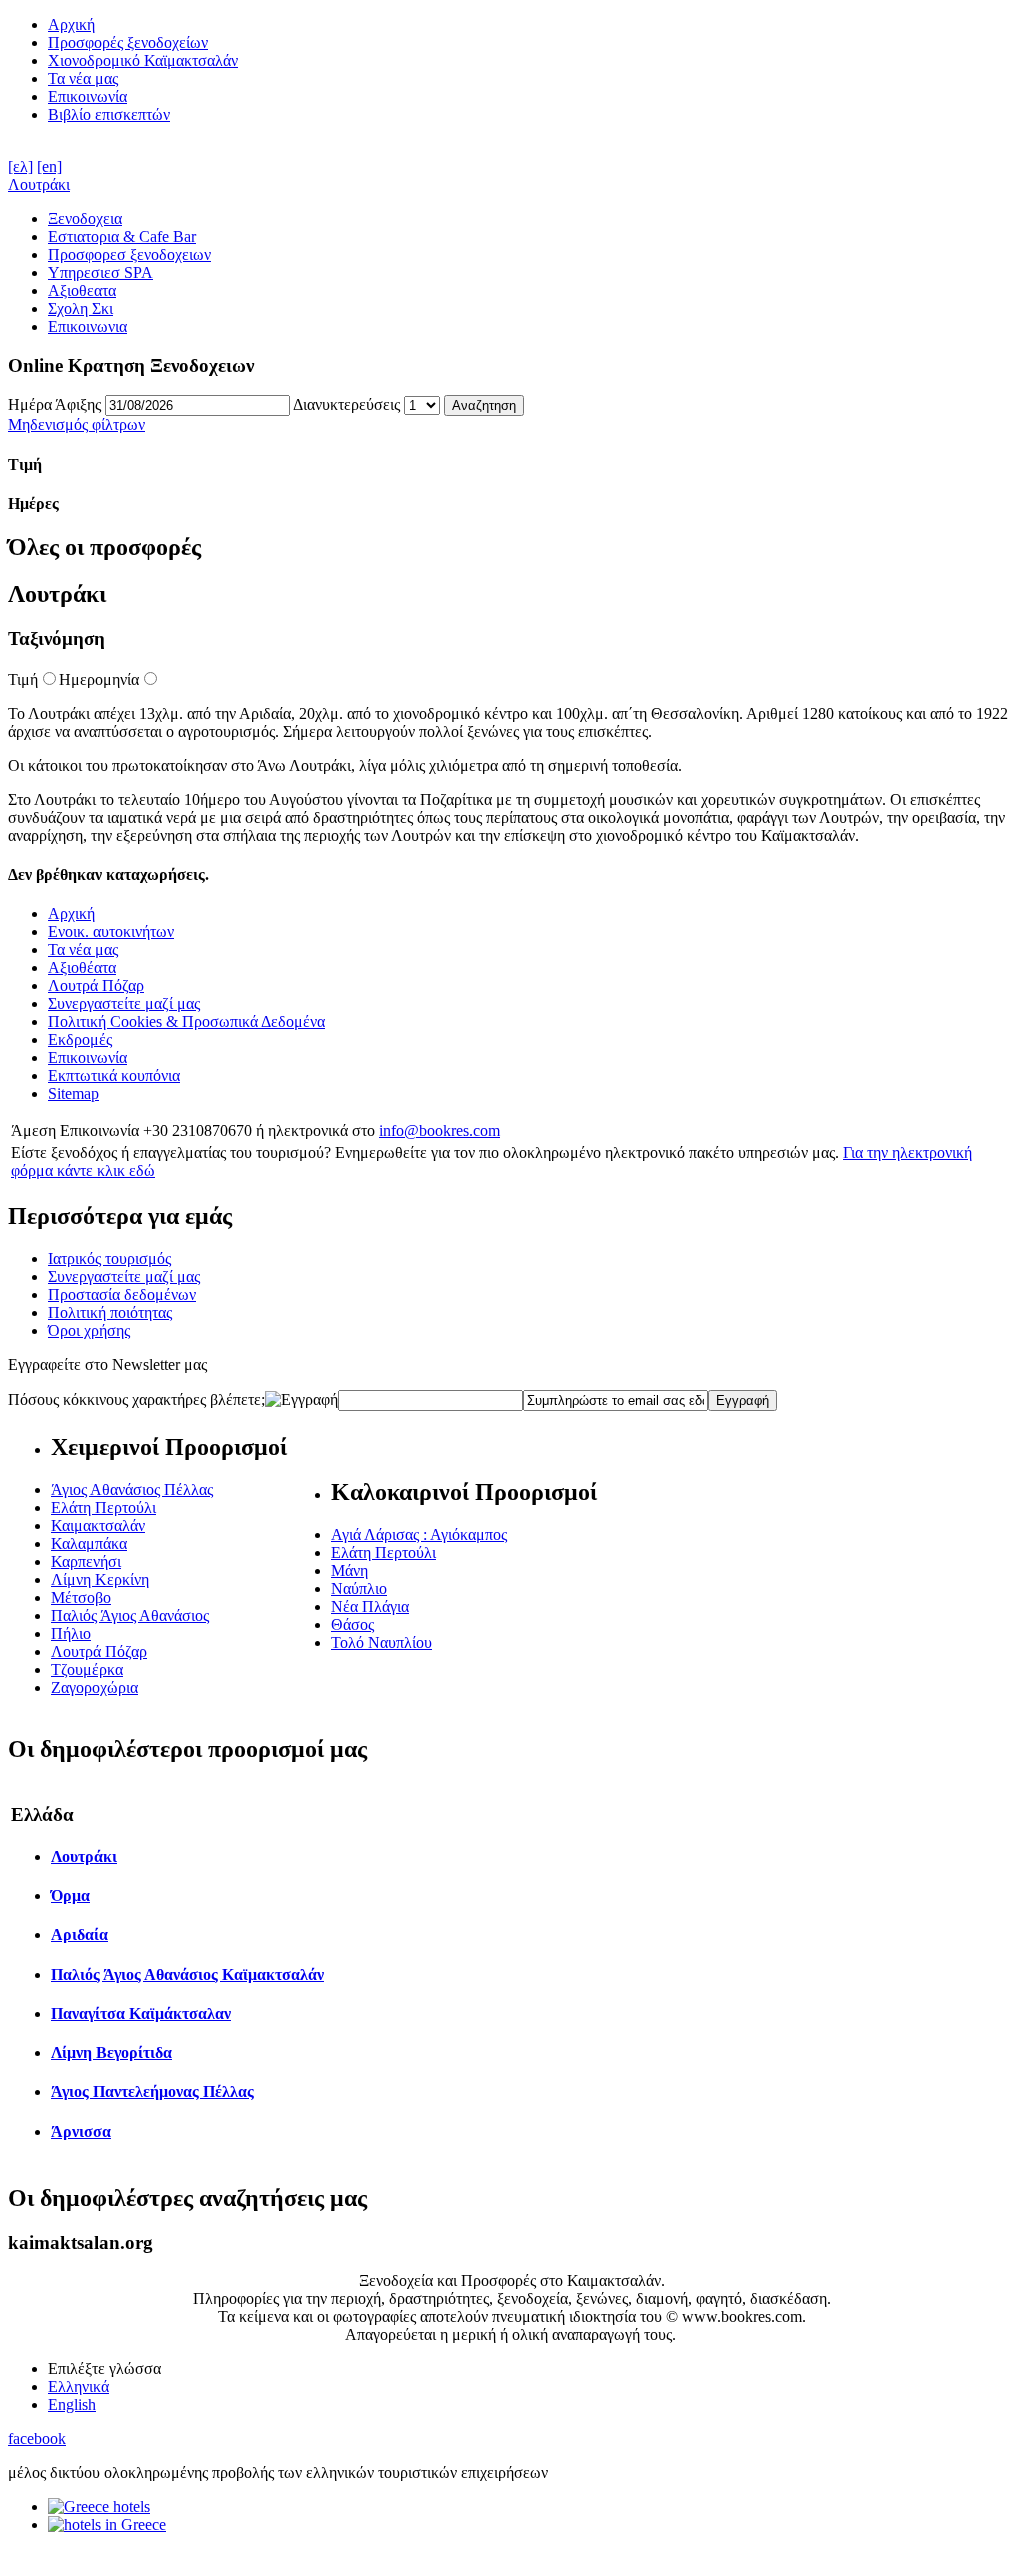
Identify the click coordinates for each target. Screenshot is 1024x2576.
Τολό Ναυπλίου (381, 1642)
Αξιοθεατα (82, 290)
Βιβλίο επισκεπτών (109, 114)
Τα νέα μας (83, 78)
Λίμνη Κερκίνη (100, 1579)
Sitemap (73, 1093)
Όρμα (70, 1895)
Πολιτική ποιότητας (110, 1312)
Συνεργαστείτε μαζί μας (124, 1003)
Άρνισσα (81, 2131)
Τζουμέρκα (87, 1669)
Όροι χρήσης (89, 1330)
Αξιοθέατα (82, 967)
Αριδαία (79, 1934)
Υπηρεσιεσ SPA (100, 272)
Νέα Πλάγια (370, 1606)
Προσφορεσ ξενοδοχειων (129, 254)
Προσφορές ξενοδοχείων (128, 42)
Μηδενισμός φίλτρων (76, 424)
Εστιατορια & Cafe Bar (122, 236)
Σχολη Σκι (80, 308)
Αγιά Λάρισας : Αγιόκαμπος (419, 1534)
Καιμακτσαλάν (98, 1525)
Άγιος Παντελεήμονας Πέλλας (152, 2091)
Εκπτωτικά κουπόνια (114, 1075)
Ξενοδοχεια (85, 218)
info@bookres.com (439, 1130)
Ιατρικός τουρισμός (109, 1258)
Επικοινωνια (87, 326)
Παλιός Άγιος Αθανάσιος (130, 1615)
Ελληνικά (78, 2386)
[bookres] (107, 2524)
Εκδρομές (80, 1039)
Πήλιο (71, 1633)
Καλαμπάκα (89, 1543)
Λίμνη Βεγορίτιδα (111, 2052)
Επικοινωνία (87, 96)
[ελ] (20, 166)
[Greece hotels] (99, 2506)
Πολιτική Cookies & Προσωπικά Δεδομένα (186, 1021)
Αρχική (71, 24)
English (72, 2404)
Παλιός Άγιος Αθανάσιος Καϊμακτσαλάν (187, 1974)
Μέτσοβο (81, 1597)
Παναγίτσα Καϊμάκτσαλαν (141, 2013)
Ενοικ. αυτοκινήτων (111, 931)
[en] (49, 166)
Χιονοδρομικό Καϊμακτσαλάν (143, 60)
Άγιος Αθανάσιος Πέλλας (132, 1489)
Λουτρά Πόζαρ (96, 985)
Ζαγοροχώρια (94, 1687)
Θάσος (352, 1624)
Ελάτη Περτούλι (103, 1507)
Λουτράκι (39, 184)
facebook (37, 2438)
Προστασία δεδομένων (122, 1294)
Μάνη (349, 1570)
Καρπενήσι (86, 1561)
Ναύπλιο (359, 1588)
